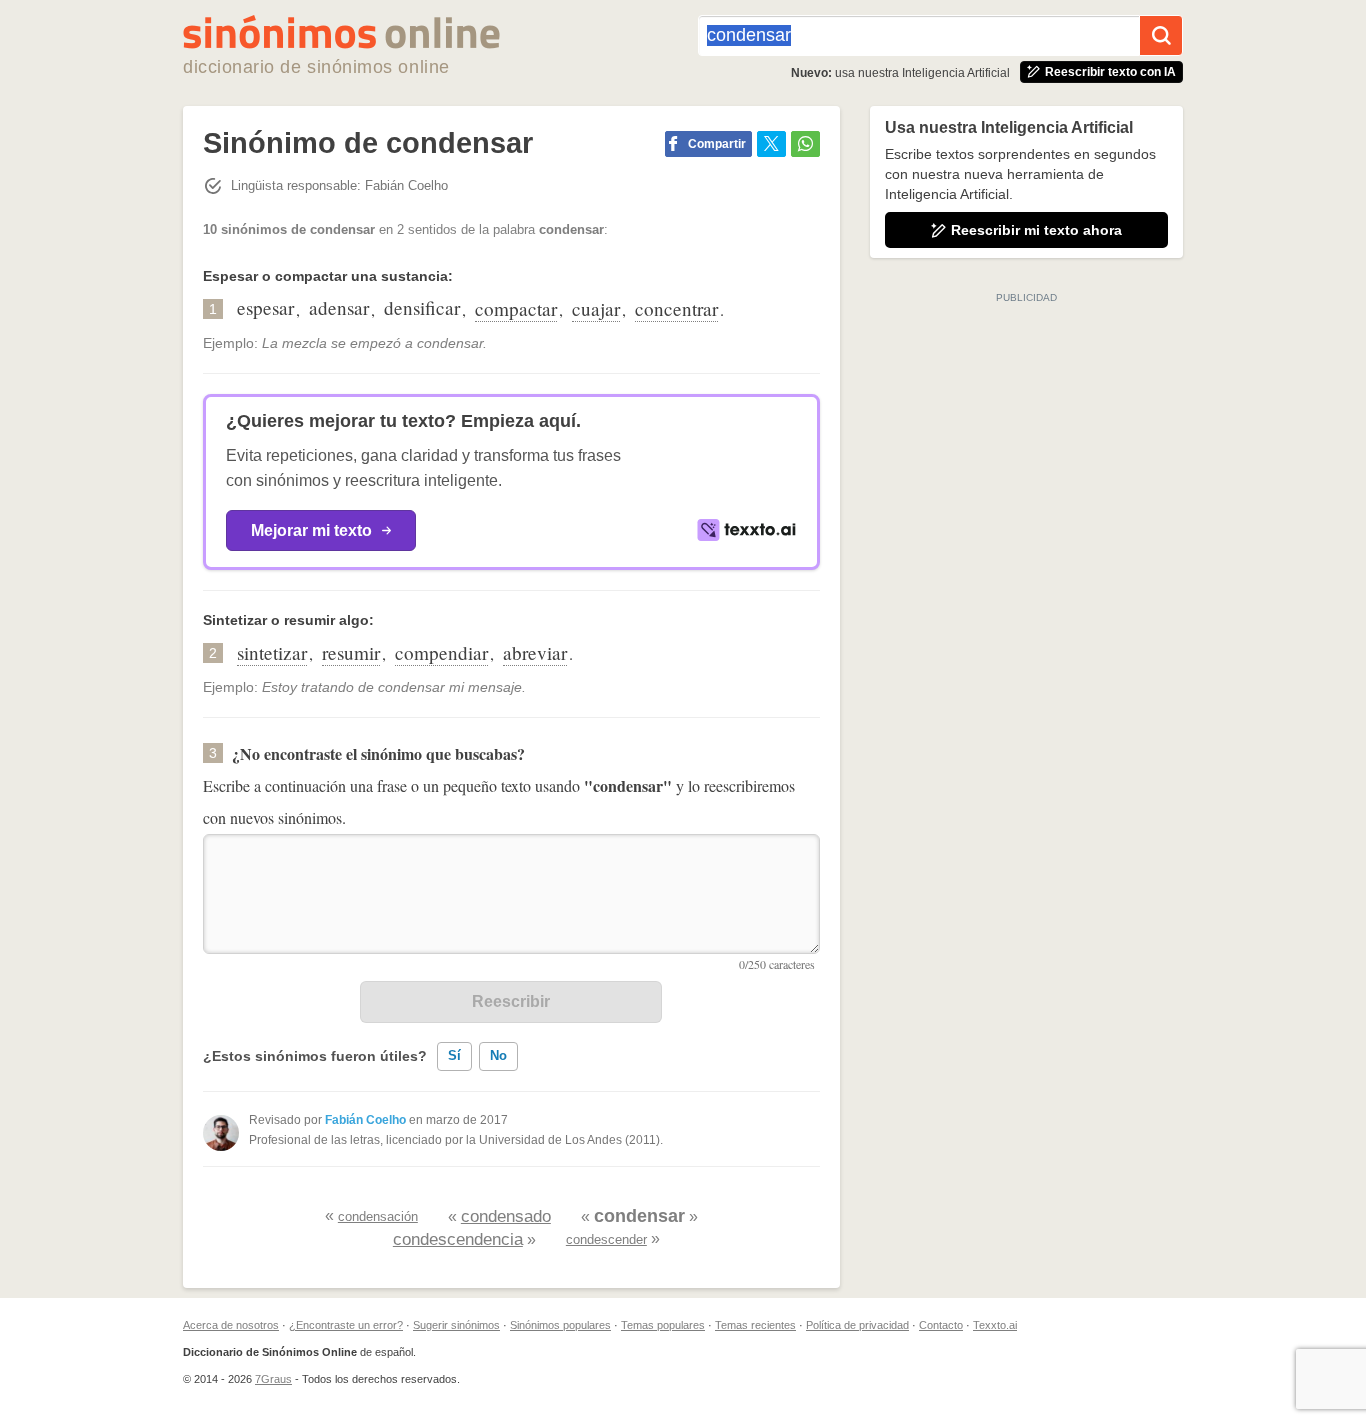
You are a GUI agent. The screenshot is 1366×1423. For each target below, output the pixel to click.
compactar (516, 308)
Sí (454, 1055)
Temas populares (663, 1325)
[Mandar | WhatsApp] (805, 144)
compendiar (441, 652)
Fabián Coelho (365, 1120)
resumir (351, 652)
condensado (506, 1216)
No (498, 1055)
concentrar (676, 308)
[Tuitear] (771, 144)
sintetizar (272, 652)
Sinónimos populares (560, 1325)
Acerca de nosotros (231, 1325)
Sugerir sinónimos (456, 1325)
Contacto (941, 1325)
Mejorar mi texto (311, 530)
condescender (606, 1239)
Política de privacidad (857, 1325)
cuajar (596, 308)
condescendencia (458, 1239)
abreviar (535, 652)
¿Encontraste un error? (346, 1325)
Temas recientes (755, 1325)
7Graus (273, 1379)
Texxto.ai (995, 1325)
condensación (378, 1216)
